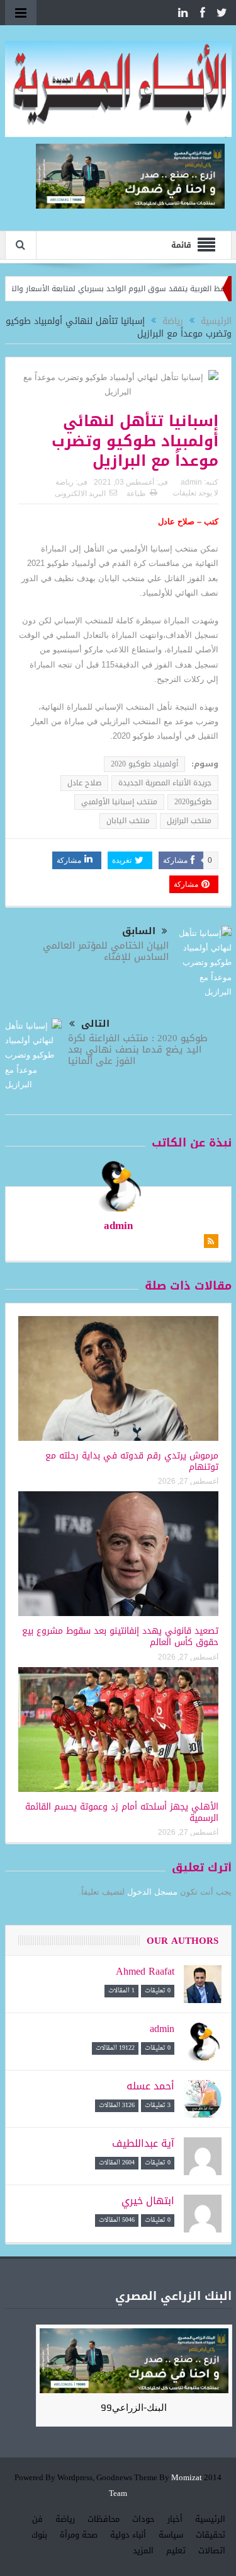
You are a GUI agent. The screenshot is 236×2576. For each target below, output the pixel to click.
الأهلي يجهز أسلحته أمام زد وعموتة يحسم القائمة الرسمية (122, 1812)
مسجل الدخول (152, 1892)
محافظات (104, 2519)
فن (37, 2519)
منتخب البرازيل (189, 821)
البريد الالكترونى (80, 494)
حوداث (143, 2519)
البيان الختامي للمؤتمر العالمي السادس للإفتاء (106, 951)
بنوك (39, 2535)
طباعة (136, 494)
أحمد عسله (150, 2086)
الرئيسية (210, 2519)
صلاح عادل (84, 783)
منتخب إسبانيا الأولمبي (119, 802)
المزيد (143, 2550)
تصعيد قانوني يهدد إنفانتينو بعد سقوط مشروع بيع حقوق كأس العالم (120, 1637)
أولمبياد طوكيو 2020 (144, 764)
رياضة (65, 482)
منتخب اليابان (128, 821)
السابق (139, 931)
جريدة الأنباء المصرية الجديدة (165, 783)
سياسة (171, 2535)
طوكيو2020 (193, 802)
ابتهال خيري (148, 2201)
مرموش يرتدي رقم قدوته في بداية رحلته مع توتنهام (132, 1461)
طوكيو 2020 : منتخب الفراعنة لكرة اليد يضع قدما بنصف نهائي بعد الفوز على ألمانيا (138, 1049)
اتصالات (212, 2550)
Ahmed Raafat (145, 1971)
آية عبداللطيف (143, 2143)
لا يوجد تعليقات (195, 493)
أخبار (175, 2519)
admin (191, 482)
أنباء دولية (128, 2535)
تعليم (176, 2550)
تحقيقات (211, 2535)
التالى (95, 1024)
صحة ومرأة (79, 2535)
